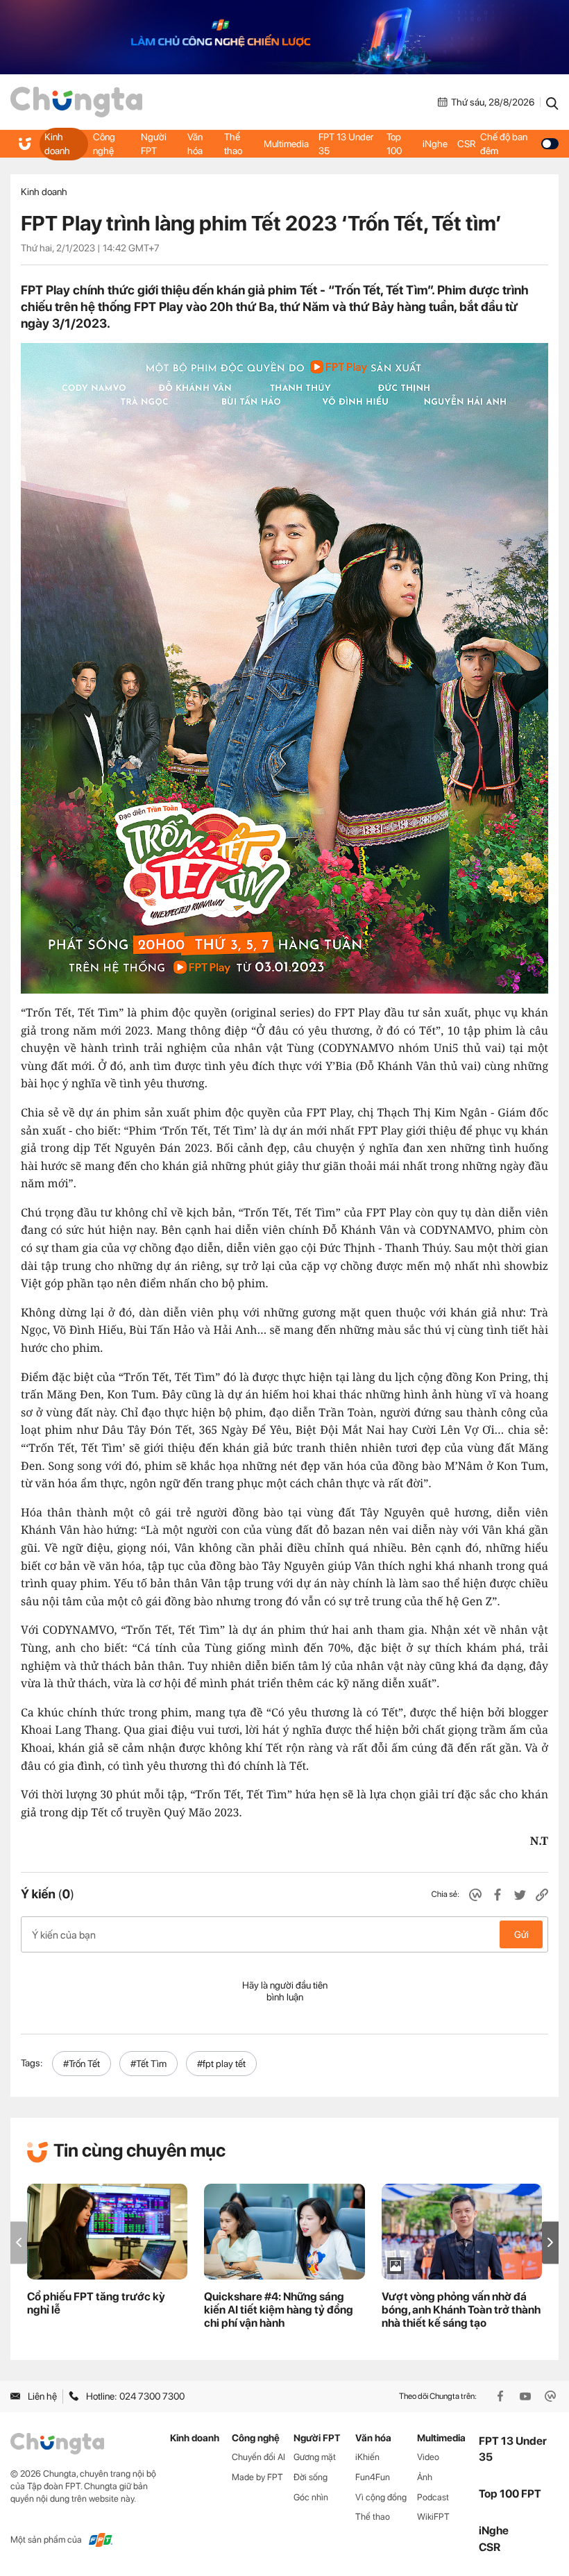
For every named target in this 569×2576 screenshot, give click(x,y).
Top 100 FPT (510, 2494)
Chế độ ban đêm (504, 144)
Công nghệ (104, 144)
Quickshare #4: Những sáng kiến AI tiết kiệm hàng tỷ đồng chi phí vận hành (279, 2310)
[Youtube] (527, 2396)
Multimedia (286, 144)
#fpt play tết (221, 2064)
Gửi (521, 1934)
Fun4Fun (373, 2477)
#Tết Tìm (148, 2064)
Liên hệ (42, 2396)
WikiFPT (433, 2517)
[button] (550, 2242)
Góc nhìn (311, 2497)
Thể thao (233, 144)
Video (428, 2457)
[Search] (552, 102)
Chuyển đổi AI (258, 2457)
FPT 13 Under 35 (346, 144)
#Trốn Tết (82, 2064)
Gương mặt (315, 2457)
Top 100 (394, 144)
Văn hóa (195, 144)
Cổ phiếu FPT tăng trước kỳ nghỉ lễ (96, 2303)
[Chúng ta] (76, 102)
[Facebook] (502, 2396)
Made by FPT (257, 2477)
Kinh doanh (57, 144)
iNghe (435, 144)
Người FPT (154, 144)
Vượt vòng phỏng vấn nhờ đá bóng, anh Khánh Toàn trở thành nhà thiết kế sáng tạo (461, 2310)
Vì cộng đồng (381, 2497)
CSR (466, 144)
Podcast (433, 2497)
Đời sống (311, 2477)
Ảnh (425, 2477)
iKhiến (367, 2457)
